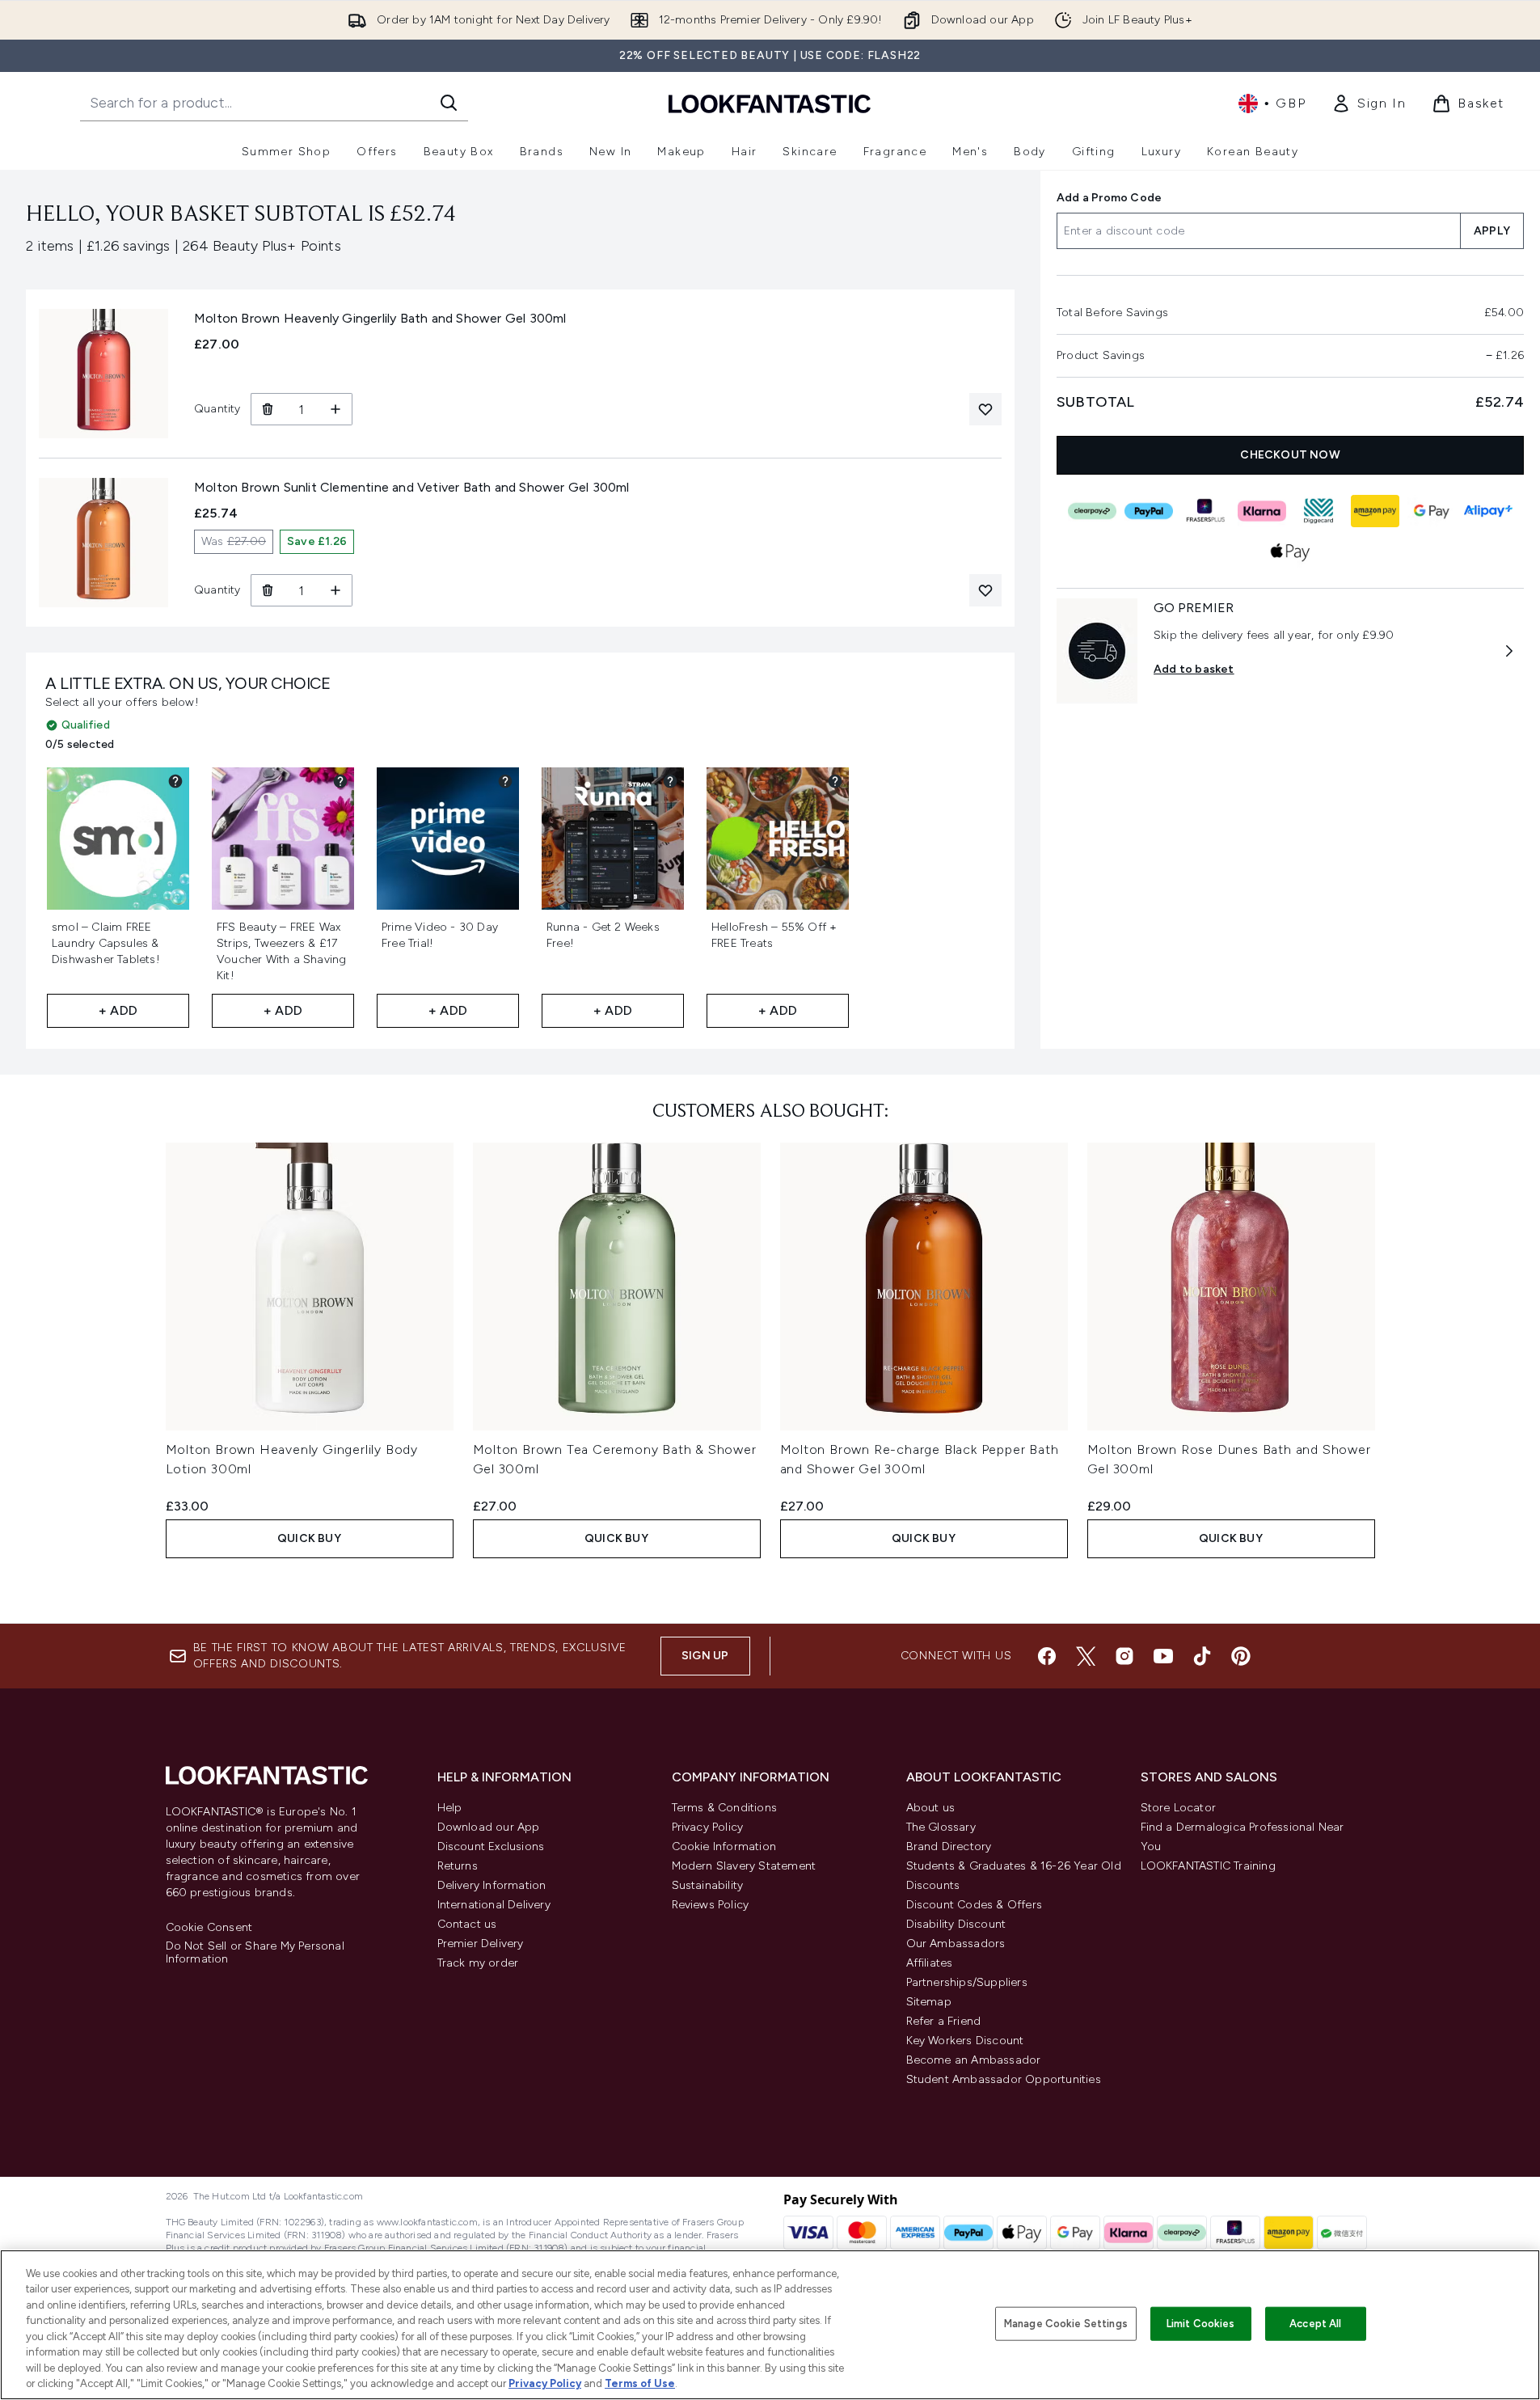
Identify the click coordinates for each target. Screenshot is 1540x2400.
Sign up (705, 1656)
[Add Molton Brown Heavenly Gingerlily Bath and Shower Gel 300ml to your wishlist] (985, 409)
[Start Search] (449, 103)
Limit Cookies (1201, 2324)
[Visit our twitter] (1086, 1656)
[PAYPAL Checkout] (1149, 511)
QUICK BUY (309, 1538)
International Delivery (494, 1905)
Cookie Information (724, 1846)
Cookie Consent (209, 1928)
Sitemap (929, 2002)
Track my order (478, 1963)
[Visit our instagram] (1124, 1656)
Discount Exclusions (491, 1846)
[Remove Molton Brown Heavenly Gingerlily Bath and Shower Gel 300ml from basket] (267, 409)
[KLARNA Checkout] (1262, 511)
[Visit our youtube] (1163, 1656)
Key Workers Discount (965, 2041)
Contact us (467, 1924)
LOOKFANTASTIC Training (1208, 1866)
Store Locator (1179, 1808)
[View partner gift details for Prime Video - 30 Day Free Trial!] (505, 781)
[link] (1369, 104)
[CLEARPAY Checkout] (1092, 511)
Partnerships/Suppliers (967, 1982)
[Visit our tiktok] (1202, 1656)
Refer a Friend (944, 2021)
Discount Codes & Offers (975, 1905)
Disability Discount (956, 1924)
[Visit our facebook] (1047, 1656)
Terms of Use (640, 2383)
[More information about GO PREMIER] (1509, 651)
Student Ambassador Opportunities (1004, 2079)
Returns (458, 1866)
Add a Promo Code (1109, 198)
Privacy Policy (708, 1827)
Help (450, 1808)
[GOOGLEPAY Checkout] (1432, 511)
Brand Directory (949, 1846)
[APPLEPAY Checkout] (1290, 551)
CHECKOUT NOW (1290, 455)
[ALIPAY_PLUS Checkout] (1488, 511)
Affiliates (930, 1963)
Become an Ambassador (974, 2060)
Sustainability (708, 1885)
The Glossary (941, 1827)
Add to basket (1194, 669)
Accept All (1315, 2324)
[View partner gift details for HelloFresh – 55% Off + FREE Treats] (835, 781)
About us (931, 1808)
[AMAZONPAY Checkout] (1375, 511)
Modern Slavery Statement (744, 1866)
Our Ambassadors (956, 1944)
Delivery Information (492, 1885)
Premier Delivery (481, 1944)
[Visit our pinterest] (1241, 1656)
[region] (770, 2325)
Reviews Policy (711, 1905)
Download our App (489, 1827)
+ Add (118, 1010)
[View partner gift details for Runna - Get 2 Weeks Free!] (670, 781)
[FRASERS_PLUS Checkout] (1205, 511)
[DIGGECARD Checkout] (1318, 511)
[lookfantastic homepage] (770, 103)
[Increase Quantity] (336, 409)
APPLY (1492, 231)
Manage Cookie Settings (1066, 2324)
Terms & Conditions (725, 1808)
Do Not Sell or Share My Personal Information (255, 1953)
